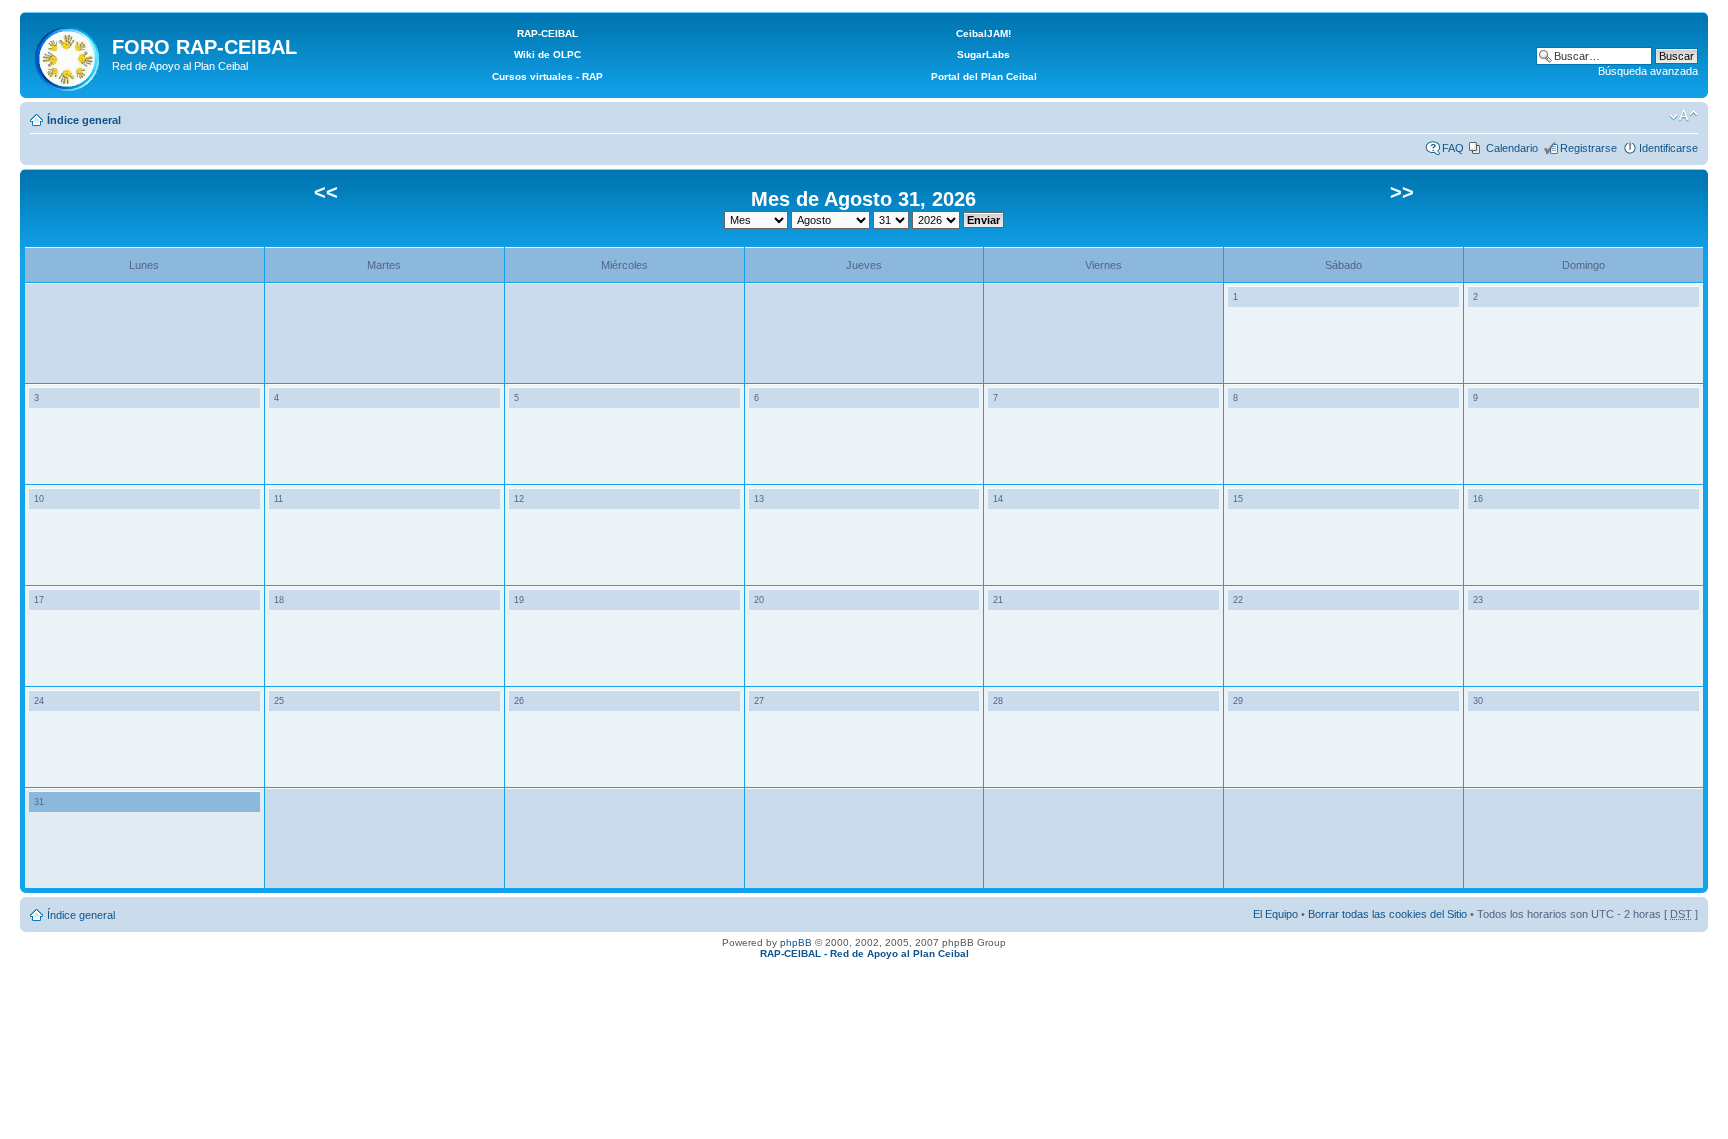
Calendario (1512, 148)
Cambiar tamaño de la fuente (1683, 116)
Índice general (84, 120)
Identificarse (1668, 148)
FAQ (1453, 148)
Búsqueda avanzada (1648, 71)
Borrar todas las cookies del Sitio (1387, 914)
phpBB (796, 942)
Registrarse (1588, 148)
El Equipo (1275, 914)
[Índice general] (68, 55)
